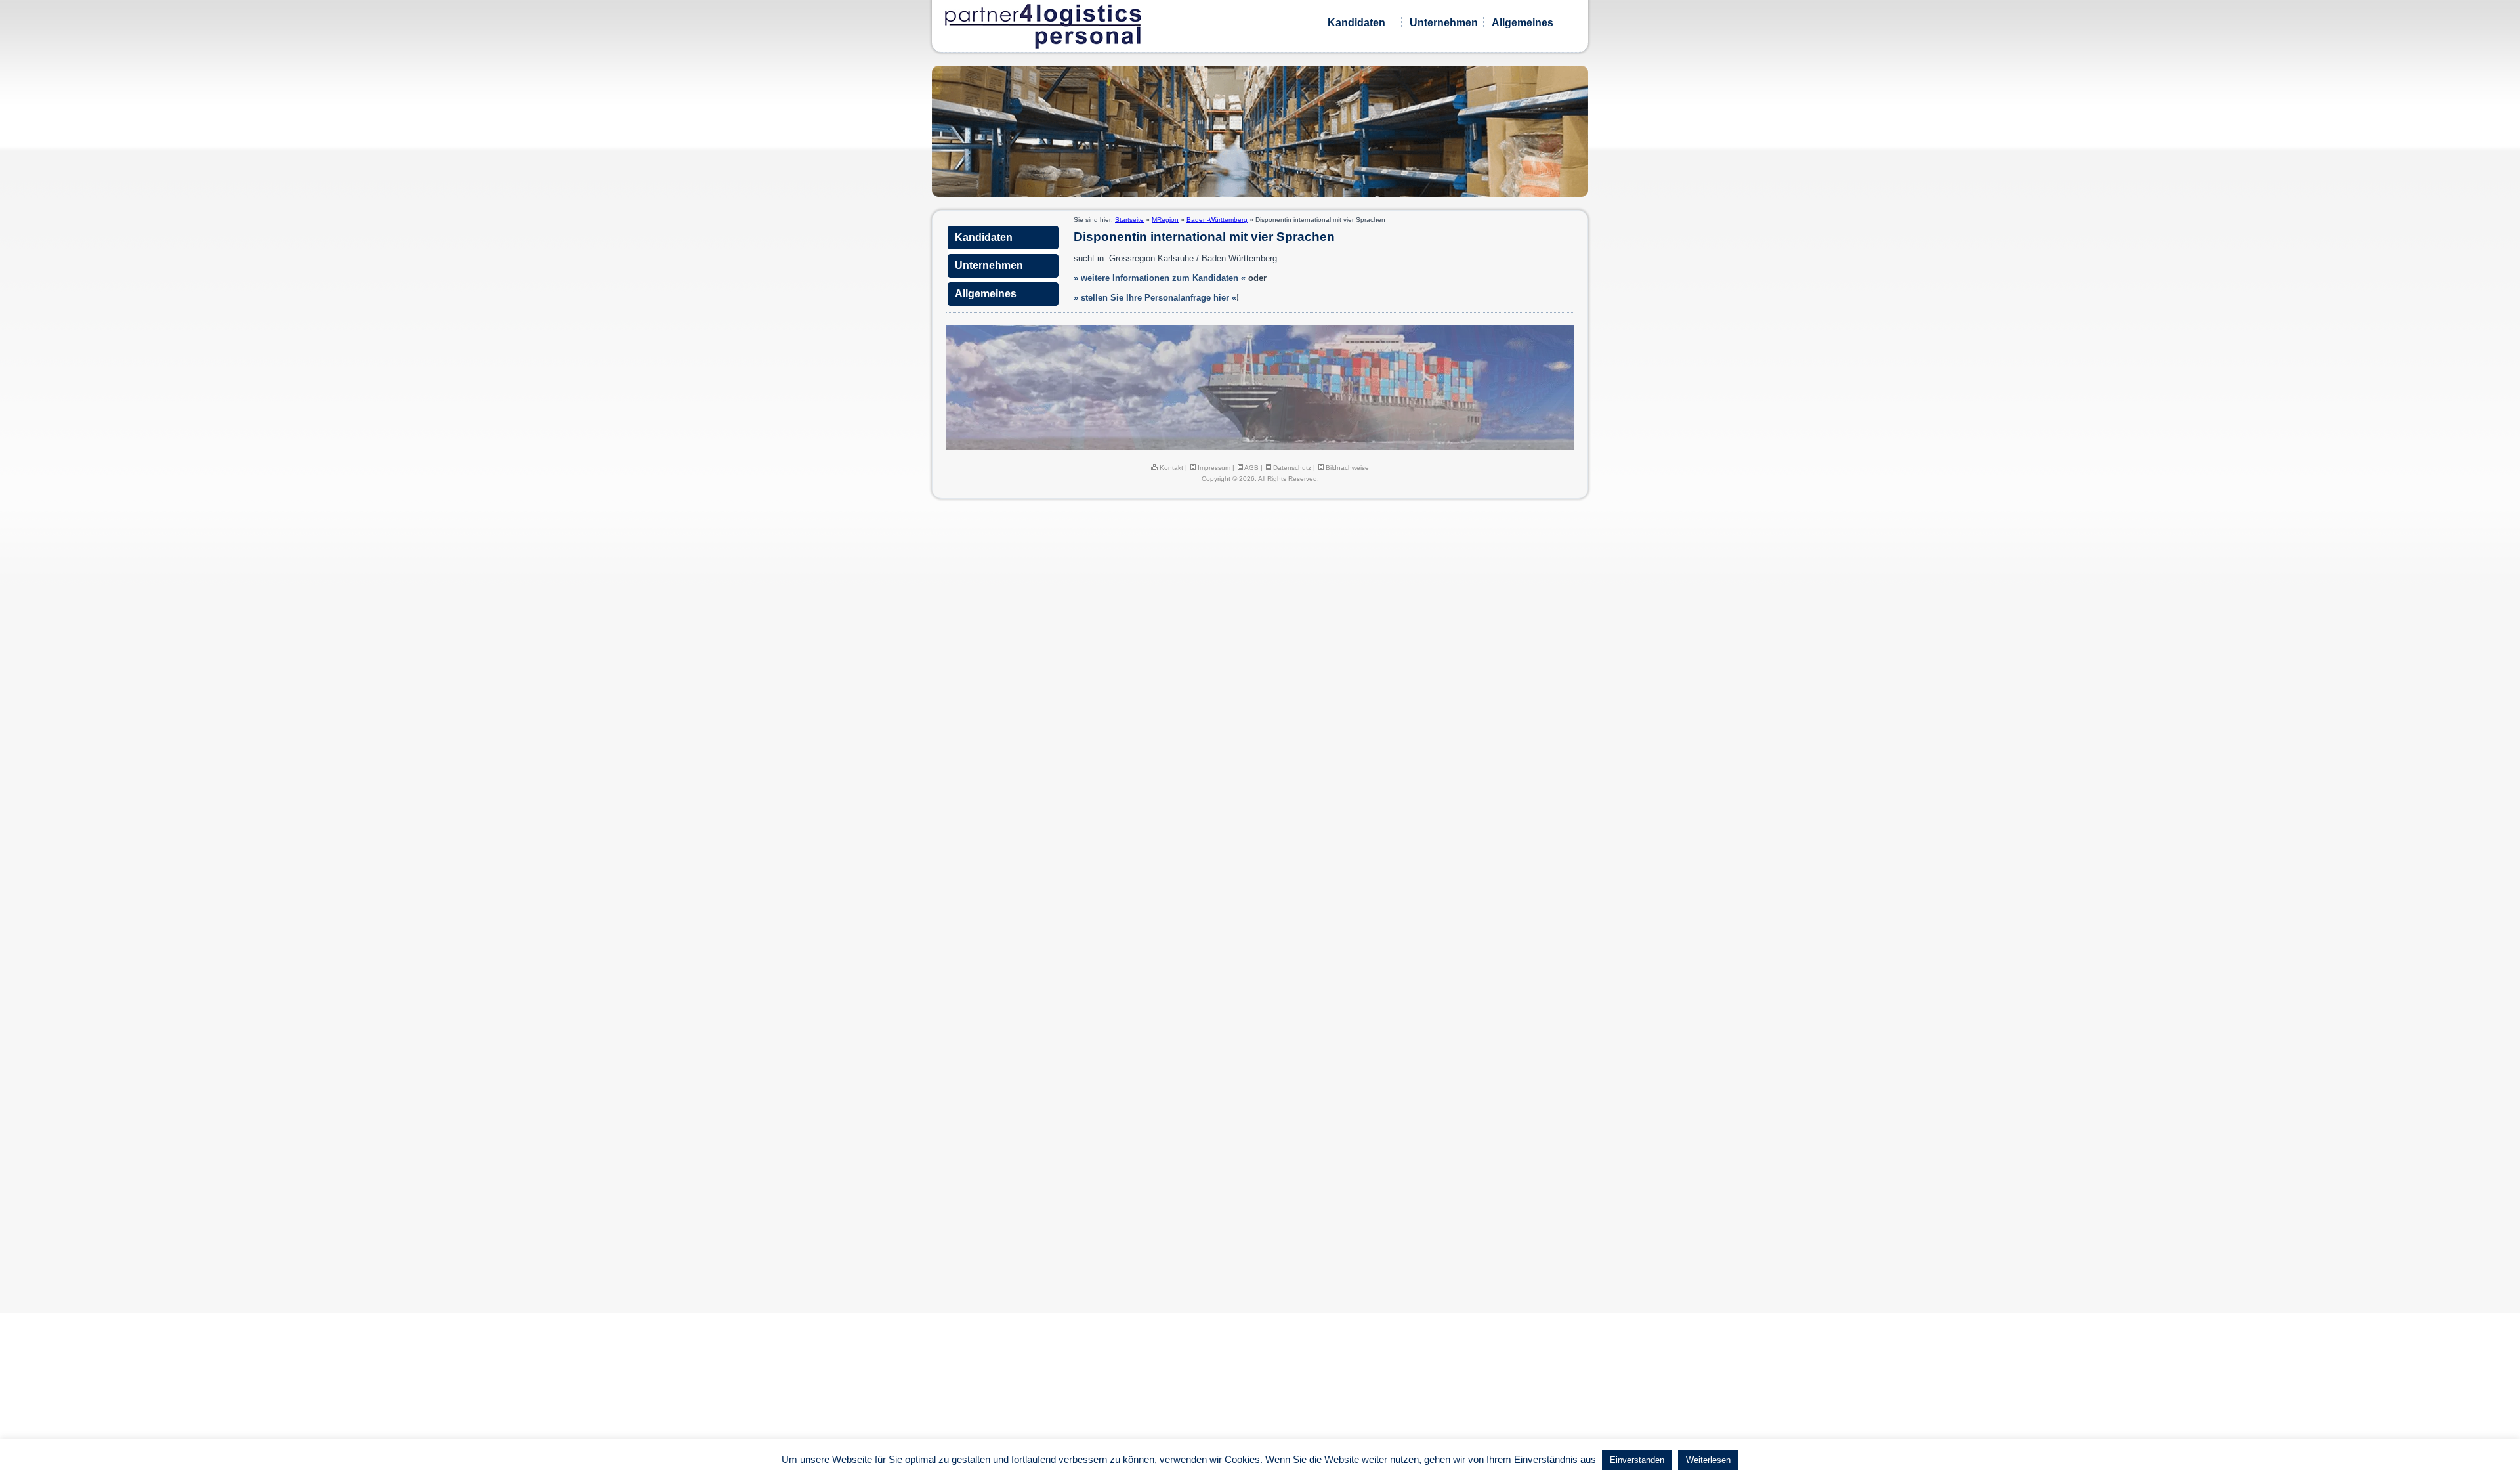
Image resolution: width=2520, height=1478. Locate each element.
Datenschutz (1291, 468)
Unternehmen (1444, 23)
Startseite (1129, 220)
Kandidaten (1356, 23)
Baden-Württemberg (1217, 220)
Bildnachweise (1346, 468)
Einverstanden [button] (1637, 1460)
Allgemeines (1522, 23)
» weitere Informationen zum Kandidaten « (1160, 278)
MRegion (1165, 220)
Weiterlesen (1708, 1460)
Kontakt (1170, 468)
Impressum (1213, 468)
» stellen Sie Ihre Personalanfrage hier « (1155, 298)
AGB (1251, 468)
